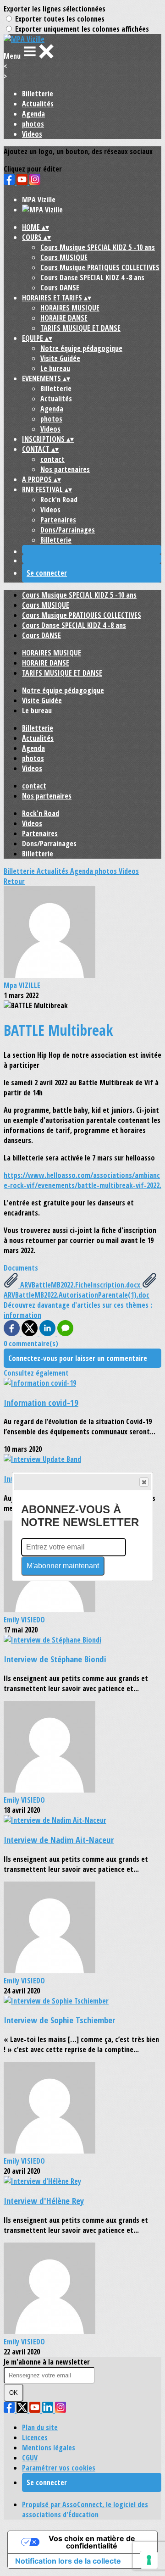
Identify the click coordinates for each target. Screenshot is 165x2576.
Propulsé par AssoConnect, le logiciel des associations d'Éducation (85, 2509)
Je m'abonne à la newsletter (47, 2362)
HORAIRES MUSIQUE (70, 308)
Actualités (38, 104)
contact (52, 459)
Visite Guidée (60, 358)
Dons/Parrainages (68, 530)
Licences (35, 2437)
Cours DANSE (60, 288)
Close (144, 1482)
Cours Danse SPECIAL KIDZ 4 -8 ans (92, 278)
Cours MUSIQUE (64, 257)
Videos (32, 134)
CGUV (30, 2458)
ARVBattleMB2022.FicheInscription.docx (80, 1285)
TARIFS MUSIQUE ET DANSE (80, 328)
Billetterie (38, 94)
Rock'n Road (59, 500)
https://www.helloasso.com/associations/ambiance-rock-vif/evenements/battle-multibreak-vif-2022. (82, 1180)
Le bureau (55, 368)
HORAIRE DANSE (64, 318)
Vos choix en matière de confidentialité (92, 2542)
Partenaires (58, 520)
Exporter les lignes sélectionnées (55, 9)
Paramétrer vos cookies (59, 2468)
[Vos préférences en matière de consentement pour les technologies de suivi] (149, 2560)
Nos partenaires (65, 469)
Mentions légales (49, 2448)
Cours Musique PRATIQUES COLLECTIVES (100, 267)
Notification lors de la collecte (68, 2561)
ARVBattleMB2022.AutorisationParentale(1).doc (77, 1295)
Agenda (33, 114)
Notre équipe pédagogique (81, 348)
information (22, 1315)
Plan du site (40, 2427)
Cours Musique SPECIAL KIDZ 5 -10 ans (98, 247)
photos (33, 124)
